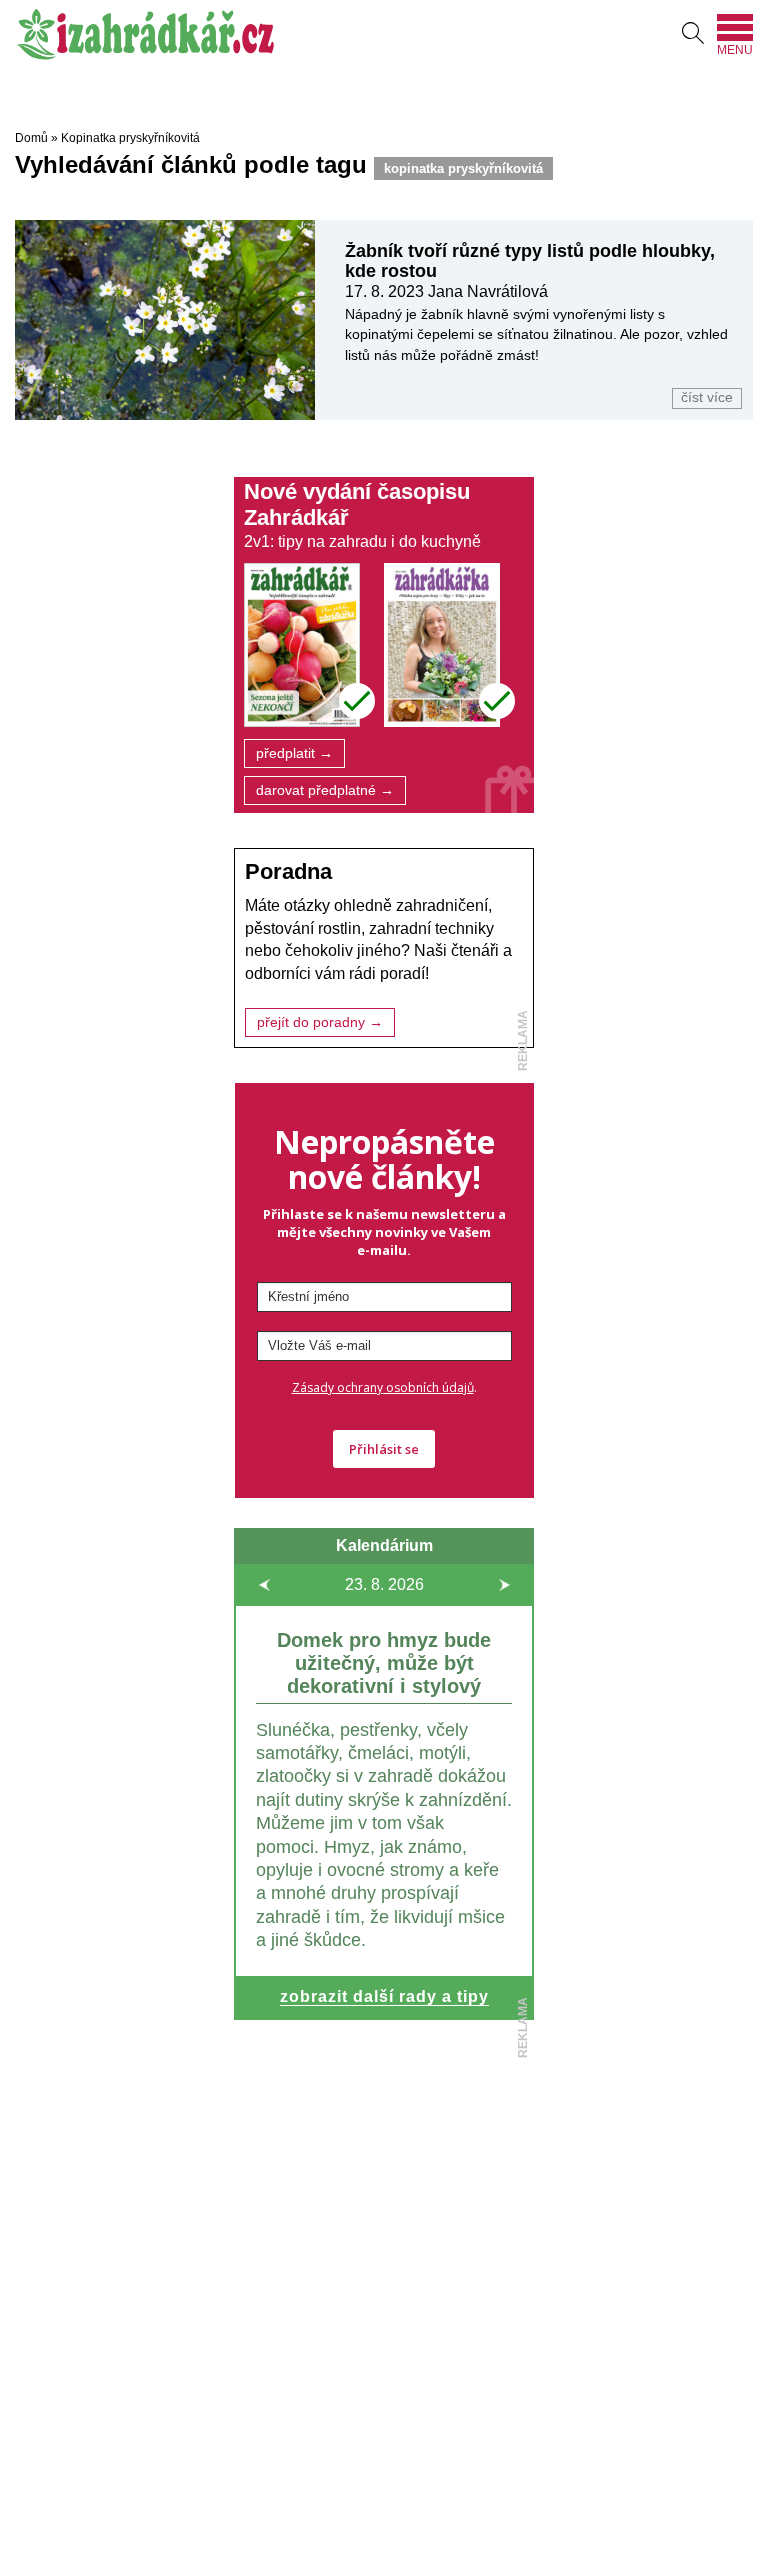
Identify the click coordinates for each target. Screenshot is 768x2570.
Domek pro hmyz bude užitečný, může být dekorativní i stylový (384, 1663)
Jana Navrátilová (488, 291)
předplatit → (294, 753)
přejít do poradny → (320, 1022)
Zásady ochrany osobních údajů (383, 1387)
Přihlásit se (384, 1449)
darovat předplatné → (325, 790)
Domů (31, 138)
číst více (707, 397)
